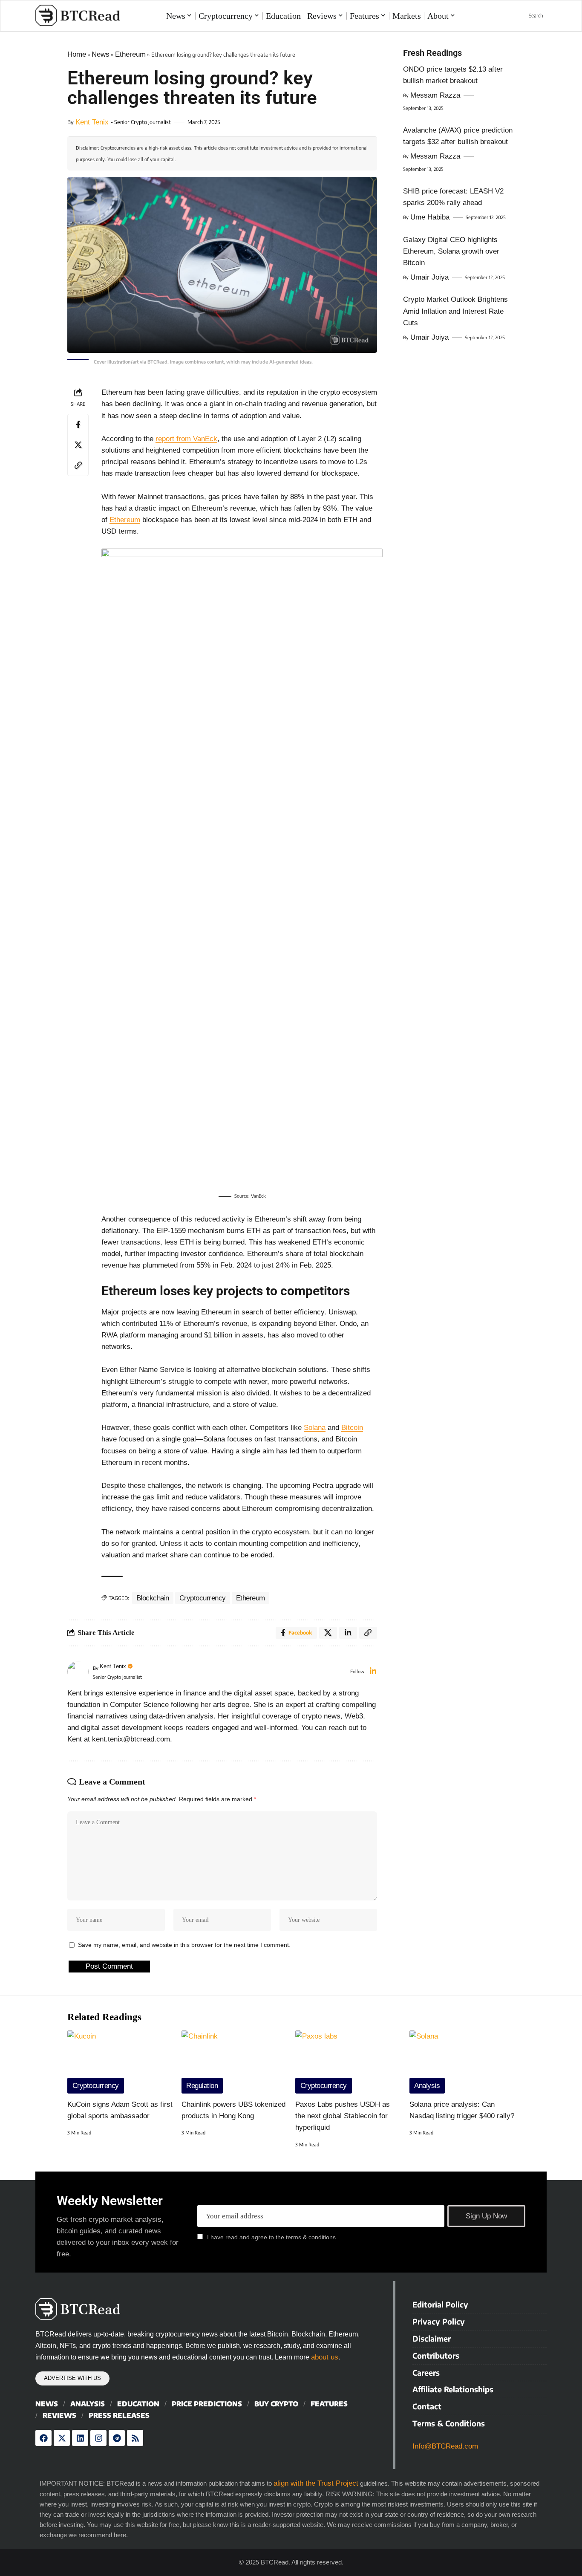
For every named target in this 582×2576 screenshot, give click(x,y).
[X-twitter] (62, 2438)
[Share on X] (78, 445)
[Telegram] (117, 2438)
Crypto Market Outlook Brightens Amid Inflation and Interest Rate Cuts (455, 311)
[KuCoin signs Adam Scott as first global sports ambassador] (120, 2062)
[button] (531, 16)
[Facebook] (43, 2438)
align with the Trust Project (316, 2483)
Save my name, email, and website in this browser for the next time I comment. (184, 1945)
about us (325, 2357)
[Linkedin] (80, 2438)
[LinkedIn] (373, 1672)
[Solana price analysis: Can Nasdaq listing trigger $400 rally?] (462, 2062)
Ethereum (130, 54)
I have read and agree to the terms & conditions (271, 2237)
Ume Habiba (430, 217)
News (101, 54)
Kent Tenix (92, 122)
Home (77, 54)
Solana (315, 1428)
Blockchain (153, 1598)
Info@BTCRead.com (445, 2446)
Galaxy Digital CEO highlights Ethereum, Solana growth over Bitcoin (451, 251)
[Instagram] (98, 2438)
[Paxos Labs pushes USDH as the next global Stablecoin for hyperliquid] (348, 2062)
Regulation (202, 2086)
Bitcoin (352, 1428)
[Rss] (135, 2438)
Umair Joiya (429, 277)
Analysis (427, 2086)
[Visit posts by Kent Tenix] (78, 1672)
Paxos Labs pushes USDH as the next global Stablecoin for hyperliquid (343, 2116)
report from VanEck (186, 439)
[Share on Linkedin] (348, 1633)
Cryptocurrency (203, 1598)
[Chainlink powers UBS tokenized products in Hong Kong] (234, 2062)
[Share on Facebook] (78, 425)
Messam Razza (435, 95)
